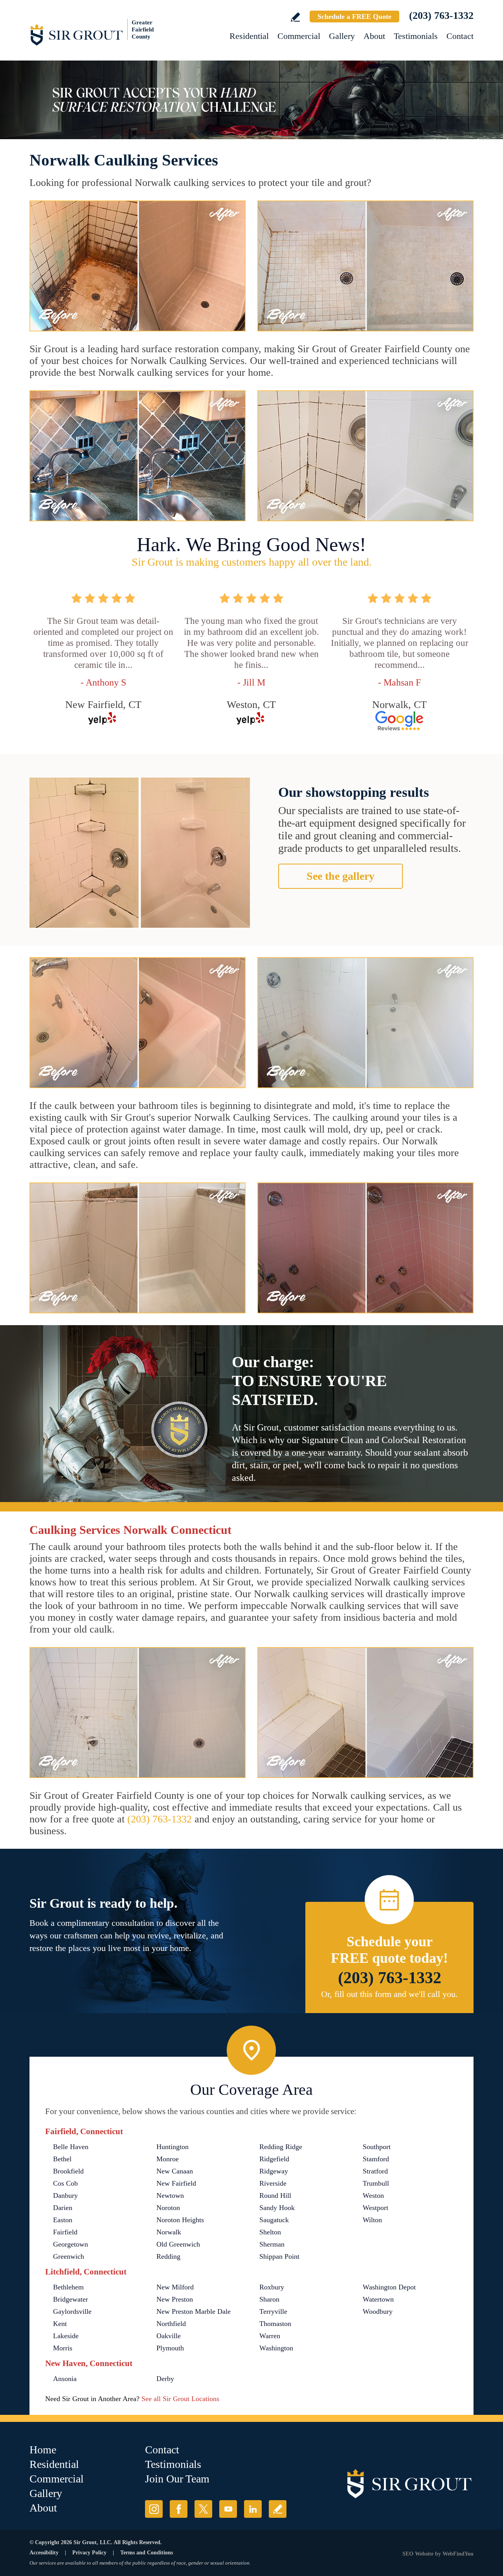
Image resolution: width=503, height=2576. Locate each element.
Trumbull (376, 2183)
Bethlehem (68, 2287)
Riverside (273, 2183)
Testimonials (416, 36)
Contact (460, 36)
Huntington (173, 2147)
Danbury (65, 2195)
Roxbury (272, 2287)
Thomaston (275, 2324)
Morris (63, 2348)
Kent (60, 2324)
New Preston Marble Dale (194, 2311)
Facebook (179, 2509)
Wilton (372, 2220)
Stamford (376, 2159)
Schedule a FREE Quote (354, 17)
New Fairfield (176, 2183)
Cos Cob (65, 2183)
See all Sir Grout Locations (180, 2399)
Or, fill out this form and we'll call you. (389, 1994)
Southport (377, 2147)
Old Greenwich (178, 2244)
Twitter (203, 2509)
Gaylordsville (72, 2311)
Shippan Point (279, 2256)
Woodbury (378, 2311)
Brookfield (68, 2171)
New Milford (175, 2287)
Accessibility (44, 2553)
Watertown (378, 2299)
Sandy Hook (277, 2208)
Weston (373, 2195)
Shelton (270, 2232)
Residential (249, 36)
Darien (63, 2208)
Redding (168, 2256)
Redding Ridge (281, 2147)
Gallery (342, 36)
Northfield (171, 2324)
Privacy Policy (89, 2553)
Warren (270, 2336)
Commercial (299, 36)
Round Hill (275, 2195)
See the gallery (341, 876)
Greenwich (69, 2256)
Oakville (169, 2336)
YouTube (228, 2509)
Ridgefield (274, 2159)
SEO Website (418, 2554)
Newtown (170, 2195)
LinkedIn (253, 2509)
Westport (375, 2208)
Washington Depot (389, 2287)
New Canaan (175, 2171)
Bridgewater (71, 2299)
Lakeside (66, 2336)
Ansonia (65, 2379)
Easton (63, 2220)
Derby (165, 2379)
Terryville (273, 2311)
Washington (276, 2348)
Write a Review (295, 17)
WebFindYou (458, 2554)
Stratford (375, 2171)
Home (43, 2450)
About (374, 36)
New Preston (175, 2299)
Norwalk (169, 2232)
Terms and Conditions (147, 2553)
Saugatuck (274, 2220)
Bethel (62, 2159)
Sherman (272, 2244)
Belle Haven (71, 2147)
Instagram (154, 2509)
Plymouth (170, 2348)
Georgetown (71, 2244)
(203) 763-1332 (441, 16)
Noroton (168, 2208)
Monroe (168, 2159)
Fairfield (65, 2232)
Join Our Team (177, 2479)
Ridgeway (274, 2171)
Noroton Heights (180, 2220)
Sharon (269, 2299)
